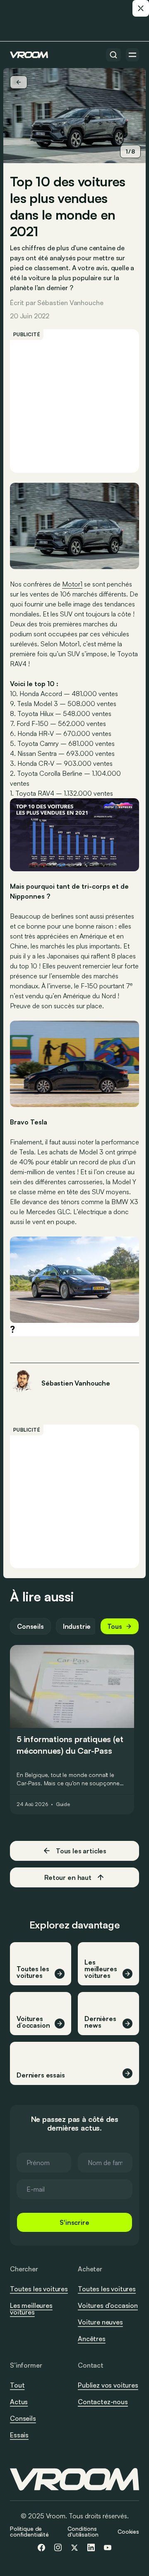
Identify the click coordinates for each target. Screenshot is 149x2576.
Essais (19, 2435)
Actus (19, 2402)
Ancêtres (92, 2339)
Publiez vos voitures (108, 2385)
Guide (63, 1804)
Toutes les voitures (39, 2289)
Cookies (128, 2531)
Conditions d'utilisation (83, 2531)
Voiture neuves (100, 2322)
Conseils (30, 1626)
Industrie (77, 1626)
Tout (17, 2385)
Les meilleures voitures (31, 2309)
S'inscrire (74, 2222)
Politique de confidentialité (29, 2531)
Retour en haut (68, 1877)
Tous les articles (81, 1851)
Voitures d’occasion (108, 2305)
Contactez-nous (103, 2402)
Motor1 (72, 584)
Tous (115, 1626)
